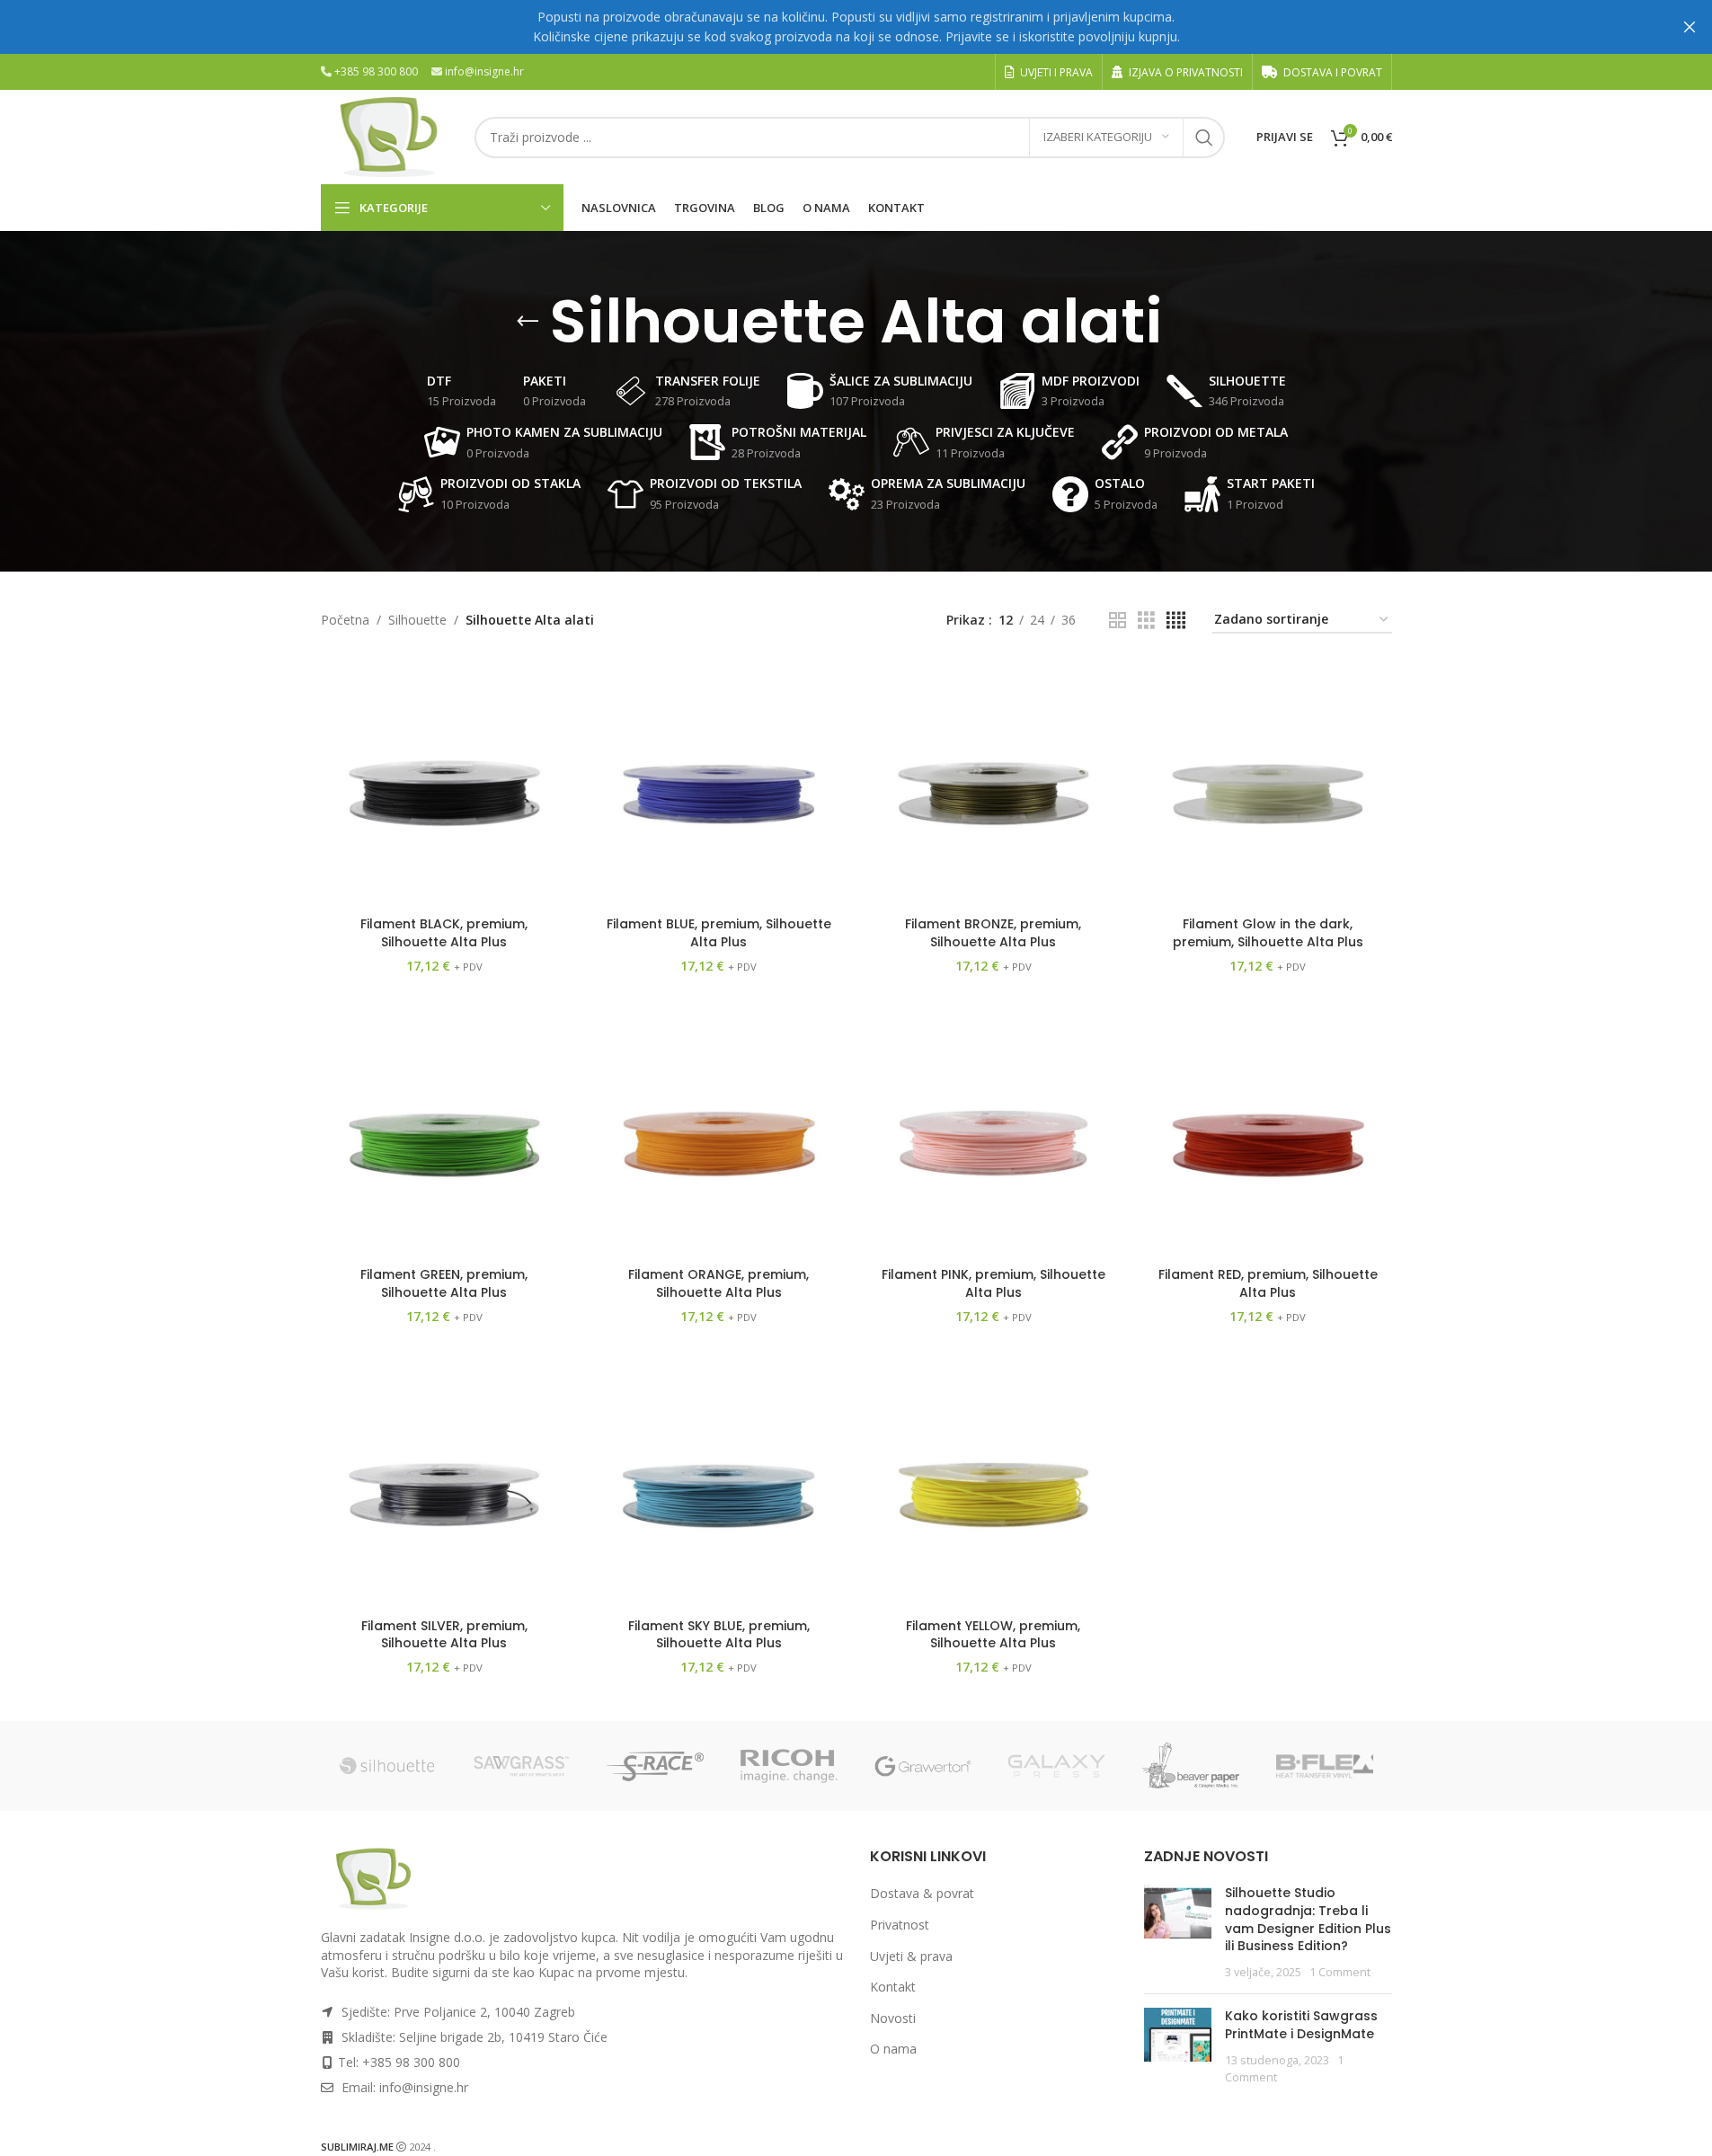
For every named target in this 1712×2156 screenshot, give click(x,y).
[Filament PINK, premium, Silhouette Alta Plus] (994, 1135)
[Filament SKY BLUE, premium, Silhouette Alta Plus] (719, 1486)
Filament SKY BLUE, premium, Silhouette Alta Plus (719, 1635)
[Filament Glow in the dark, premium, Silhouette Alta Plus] (1268, 785)
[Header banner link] (856, 27)
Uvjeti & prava (911, 1956)
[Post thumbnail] (1178, 1932)
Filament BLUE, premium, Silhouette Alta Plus (719, 933)
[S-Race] (656, 1766)
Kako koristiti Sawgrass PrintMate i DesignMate (1301, 2025)
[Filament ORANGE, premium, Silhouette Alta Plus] (719, 1135)
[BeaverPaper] (1191, 1766)
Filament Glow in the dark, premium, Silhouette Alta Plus (1268, 933)
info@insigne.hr (484, 71)
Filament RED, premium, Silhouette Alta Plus (1268, 1283)
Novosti (893, 2018)
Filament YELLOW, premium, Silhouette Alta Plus (993, 1635)
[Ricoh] (789, 1766)
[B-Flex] (1325, 1766)
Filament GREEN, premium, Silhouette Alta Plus (444, 1283)
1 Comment (1340, 1972)
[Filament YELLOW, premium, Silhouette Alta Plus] (994, 1486)
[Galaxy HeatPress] (1057, 1766)
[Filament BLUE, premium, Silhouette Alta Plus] (719, 785)
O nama (893, 2049)
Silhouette (417, 620)
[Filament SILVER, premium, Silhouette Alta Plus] (445, 1486)
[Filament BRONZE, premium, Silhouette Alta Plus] (994, 785)
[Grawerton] (923, 1766)
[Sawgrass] (522, 1766)
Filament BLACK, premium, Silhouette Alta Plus (444, 933)
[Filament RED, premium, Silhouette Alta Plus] (1268, 1135)
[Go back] (528, 322)
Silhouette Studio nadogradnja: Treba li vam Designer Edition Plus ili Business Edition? (1308, 1919)
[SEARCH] (1204, 138)
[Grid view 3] (1146, 621)
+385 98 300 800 (376, 71)
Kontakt (893, 1987)
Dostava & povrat (922, 1893)
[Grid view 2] (1118, 621)
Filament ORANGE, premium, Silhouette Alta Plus (719, 1283)
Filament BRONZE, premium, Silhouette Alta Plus (993, 933)
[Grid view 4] (1176, 621)
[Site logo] (389, 135)
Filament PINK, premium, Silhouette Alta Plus (993, 1283)
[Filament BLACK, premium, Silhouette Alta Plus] (445, 785)
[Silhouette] (388, 1766)
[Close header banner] (1690, 27)
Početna (345, 620)
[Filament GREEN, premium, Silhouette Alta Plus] (445, 1135)
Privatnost (900, 1925)
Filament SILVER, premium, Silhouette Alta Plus (444, 1635)
